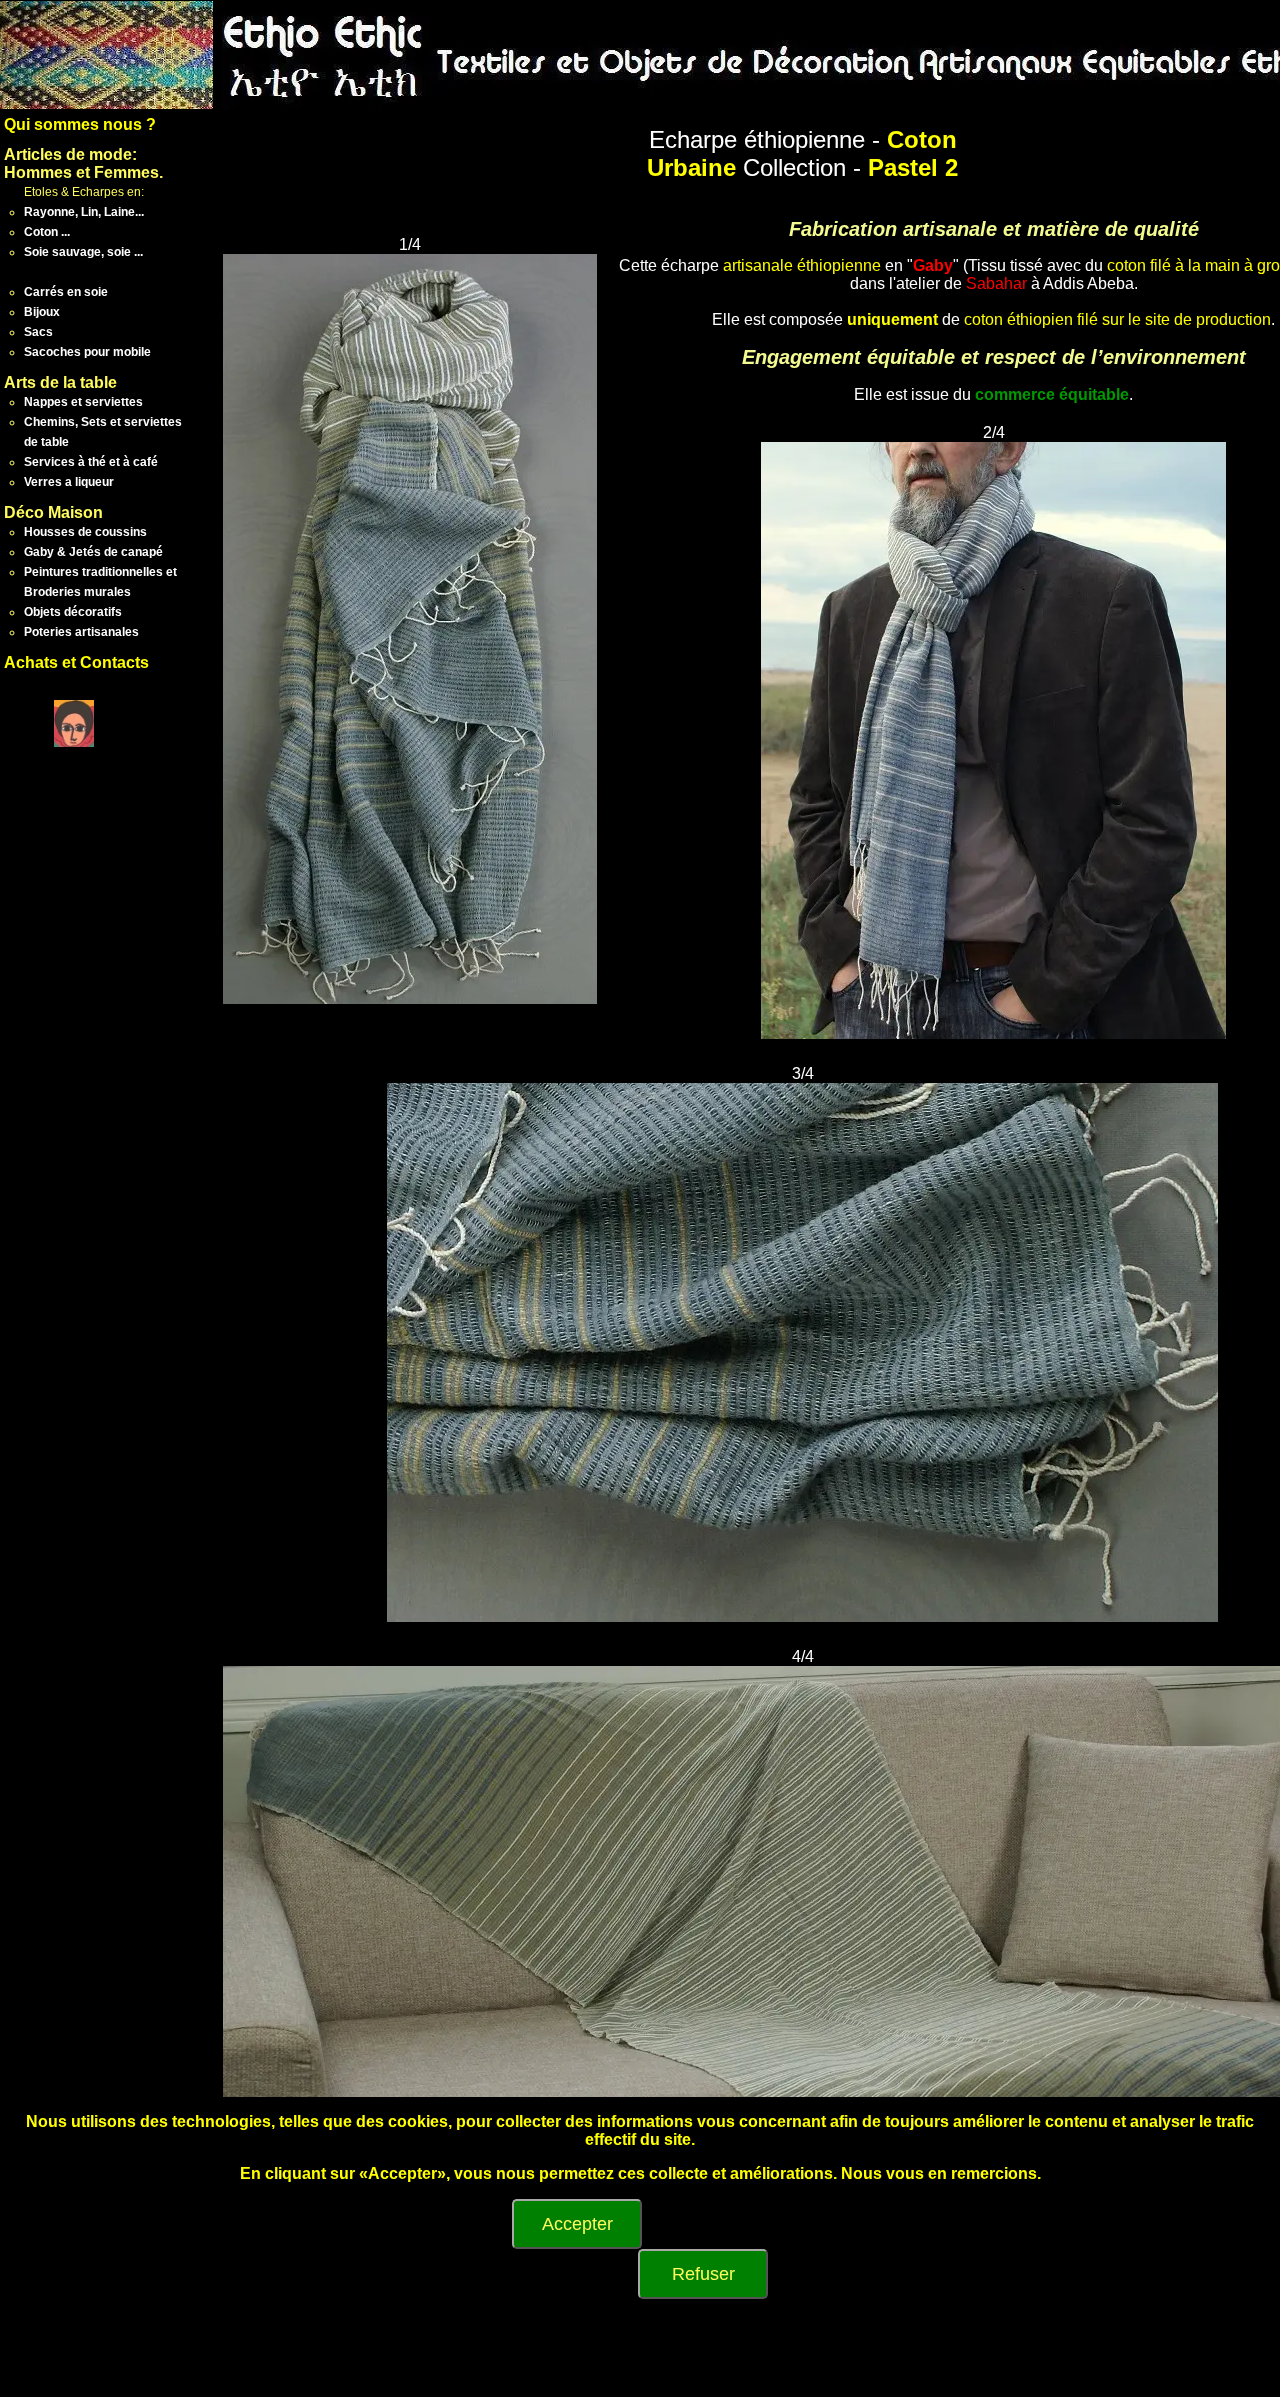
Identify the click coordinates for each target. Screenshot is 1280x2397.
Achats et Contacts (76, 662)
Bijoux (42, 312)
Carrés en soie (66, 292)
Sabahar (996, 283)
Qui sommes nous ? (80, 124)
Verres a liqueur (69, 482)
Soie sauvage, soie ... (83, 252)
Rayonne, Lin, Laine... (84, 212)
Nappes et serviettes (83, 402)
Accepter (577, 2224)
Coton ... (47, 232)
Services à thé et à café (91, 462)
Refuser (703, 2274)
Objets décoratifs (73, 612)
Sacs (38, 332)
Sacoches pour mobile (87, 352)
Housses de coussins (85, 532)
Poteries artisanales (81, 632)
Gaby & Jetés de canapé (93, 552)
